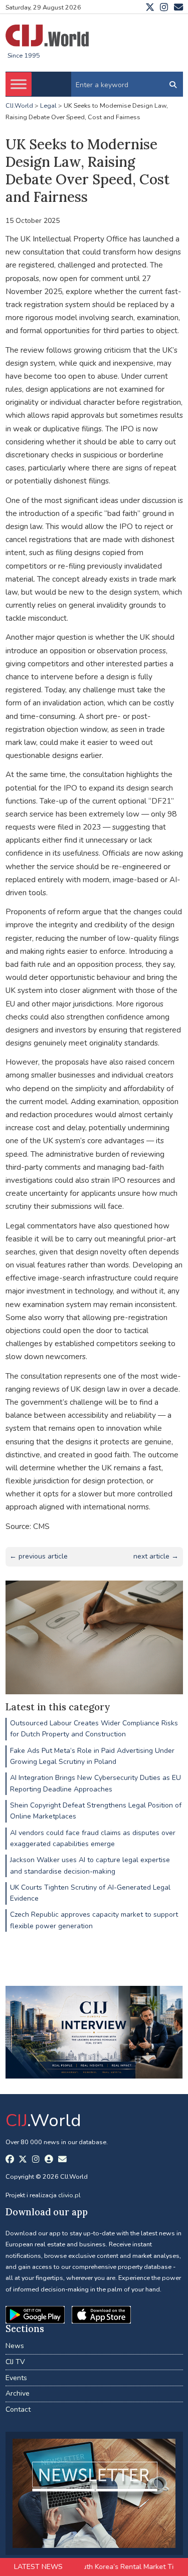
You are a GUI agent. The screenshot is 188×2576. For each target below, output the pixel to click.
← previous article (39, 1556)
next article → (156, 1556)
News (15, 2346)
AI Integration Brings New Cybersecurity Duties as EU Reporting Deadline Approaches (96, 1783)
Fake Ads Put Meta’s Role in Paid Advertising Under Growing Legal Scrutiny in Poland (92, 1756)
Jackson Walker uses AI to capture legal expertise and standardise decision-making (90, 1865)
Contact (18, 2409)
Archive (18, 2393)
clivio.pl (69, 2195)
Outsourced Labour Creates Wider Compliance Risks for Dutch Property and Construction (94, 1729)
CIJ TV (15, 2362)
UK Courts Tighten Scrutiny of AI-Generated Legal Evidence (90, 1893)
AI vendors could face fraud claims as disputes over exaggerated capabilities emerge (93, 1838)
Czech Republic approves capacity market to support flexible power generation (94, 1920)
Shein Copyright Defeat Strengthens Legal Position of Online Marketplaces (96, 1811)
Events (16, 2378)
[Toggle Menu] (19, 84)
